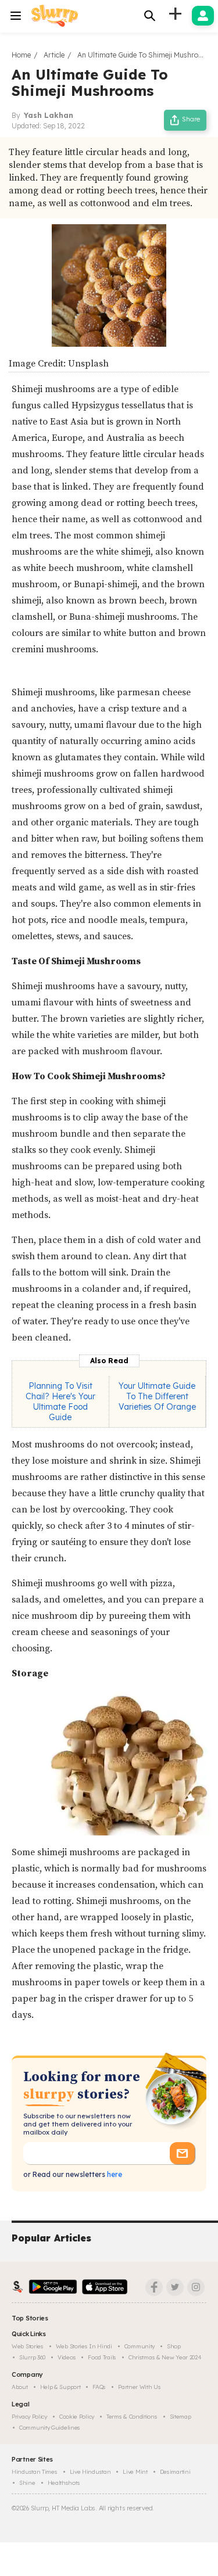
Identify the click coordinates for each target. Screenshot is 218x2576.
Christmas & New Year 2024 (165, 2357)
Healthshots (64, 2483)
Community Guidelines (50, 2428)
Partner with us (140, 2387)
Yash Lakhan (49, 115)
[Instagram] (196, 2287)
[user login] (203, 16)
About (20, 2387)
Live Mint (135, 2472)
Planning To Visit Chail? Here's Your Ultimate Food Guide (60, 1402)
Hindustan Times (35, 2472)
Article (54, 55)
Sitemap (181, 2417)
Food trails (102, 2357)
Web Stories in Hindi (84, 2346)
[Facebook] (154, 2287)
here (114, 2174)
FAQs (99, 2387)
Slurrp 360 (32, 2357)
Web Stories (28, 2346)
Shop (174, 2346)
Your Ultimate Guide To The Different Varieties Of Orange (157, 1396)
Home (21, 55)
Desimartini (175, 2472)
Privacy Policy (29, 2417)
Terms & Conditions (132, 2417)
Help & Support (60, 2387)
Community (140, 2346)
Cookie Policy (77, 2417)
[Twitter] (175, 2287)
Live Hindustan (90, 2472)
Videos (67, 2357)
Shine (27, 2483)
